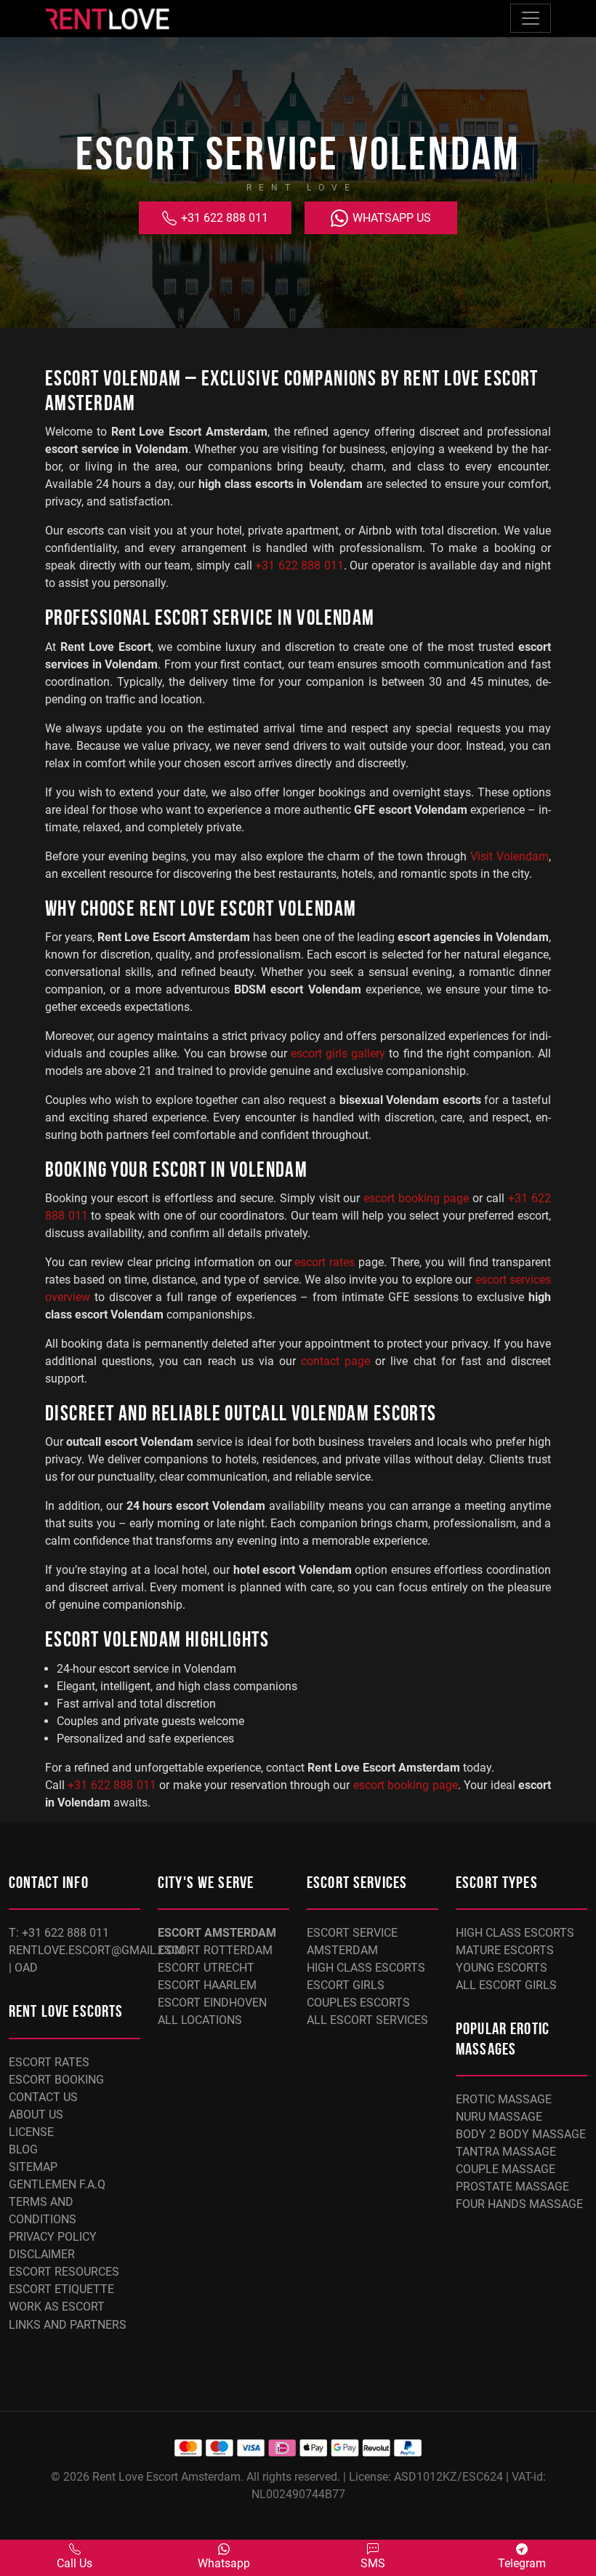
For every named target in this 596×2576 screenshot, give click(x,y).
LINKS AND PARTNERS (68, 2325)
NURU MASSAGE (499, 2117)
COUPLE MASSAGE (506, 2169)
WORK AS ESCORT (57, 2307)
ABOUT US (36, 2115)
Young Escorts (502, 1968)
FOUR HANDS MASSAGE (519, 2204)
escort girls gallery (338, 1053)
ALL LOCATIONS (200, 2020)
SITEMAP (33, 2167)
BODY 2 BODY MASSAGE (521, 2134)
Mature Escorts (505, 1950)
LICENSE (31, 2132)
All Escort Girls (506, 1985)
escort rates (325, 1262)
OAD (26, 1968)
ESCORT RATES (49, 2062)
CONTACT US (43, 2097)
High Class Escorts (366, 1968)
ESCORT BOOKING (56, 2080)
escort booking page (416, 1198)
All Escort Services (367, 2020)
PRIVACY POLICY (53, 2237)
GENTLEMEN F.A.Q (57, 2184)
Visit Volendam (510, 856)
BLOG (23, 2149)
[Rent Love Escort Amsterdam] (107, 19)
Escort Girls (346, 1985)
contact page (335, 1361)
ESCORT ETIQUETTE (61, 2289)
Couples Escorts (358, 2003)
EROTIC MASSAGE (504, 2099)
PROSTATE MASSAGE (512, 2187)
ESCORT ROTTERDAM (215, 1950)
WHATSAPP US (390, 218)
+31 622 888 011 (223, 218)
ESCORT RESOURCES (64, 2272)
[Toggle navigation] (531, 18)
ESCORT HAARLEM (207, 1985)
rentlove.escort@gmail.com (97, 1950)
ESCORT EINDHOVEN (212, 2003)
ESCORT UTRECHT (206, 1968)
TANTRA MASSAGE (506, 2152)
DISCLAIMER (42, 2254)
